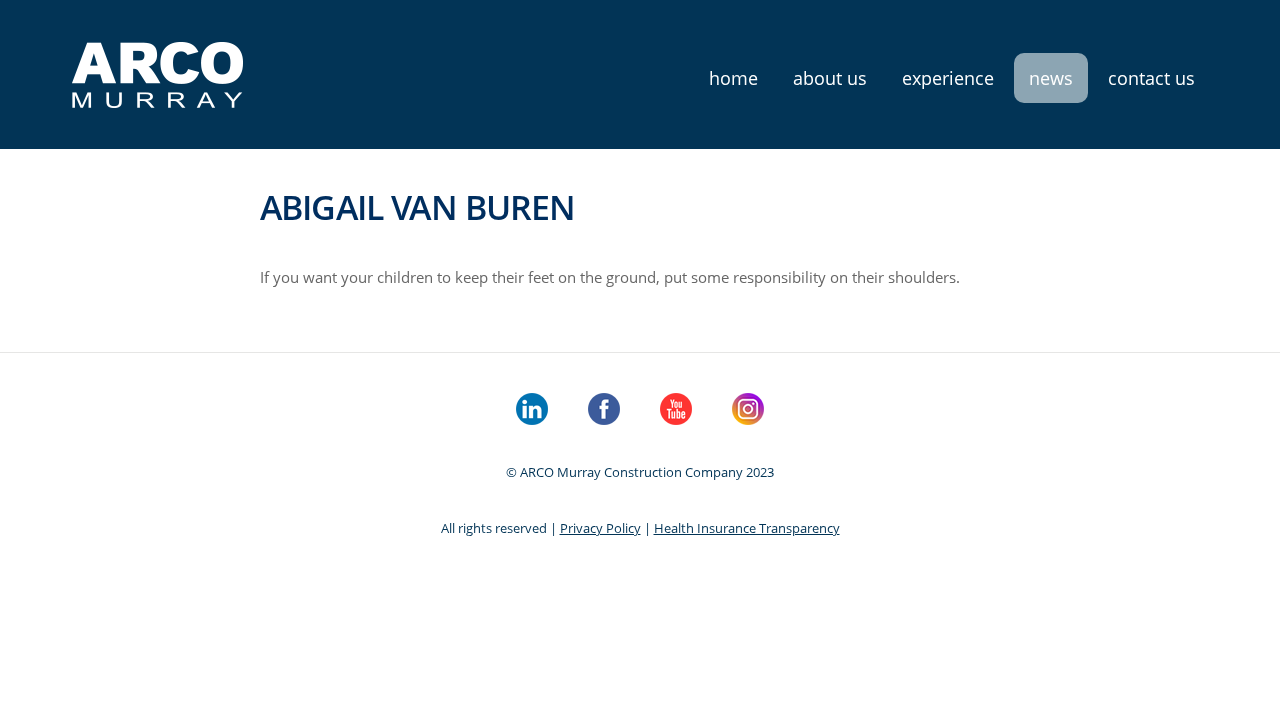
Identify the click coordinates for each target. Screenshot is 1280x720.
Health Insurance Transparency (747, 528)
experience (948, 78)
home (733, 78)
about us (830, 78)
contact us (1151, 78)
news (1051, 78)
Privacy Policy (600, 528)
